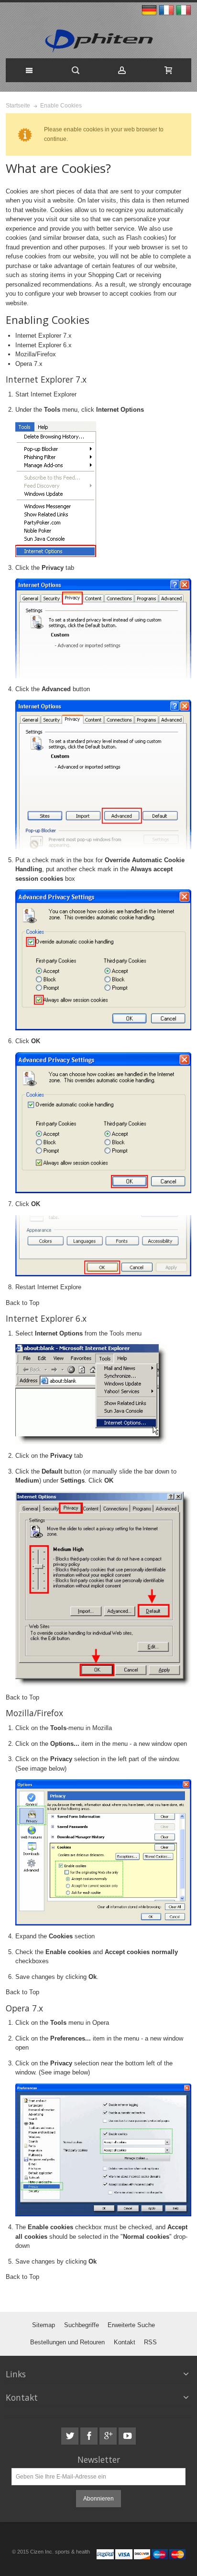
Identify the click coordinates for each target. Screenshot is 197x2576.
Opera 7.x (29, 364)
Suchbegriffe (82, 2325)
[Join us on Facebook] (90, 2436)
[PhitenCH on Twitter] (71, 2436)
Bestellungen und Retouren (67, 2342)
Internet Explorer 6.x (44, 345)
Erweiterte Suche (131, 2325)
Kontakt (125, 2342)
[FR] (167, 11)
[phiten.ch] (99, 41)
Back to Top (22, 1303)
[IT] (184, 11)
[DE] (150, 11)
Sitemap (44, 2325)
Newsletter (99, 2460)
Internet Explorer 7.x (44, 336)
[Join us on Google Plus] (109, 2436)
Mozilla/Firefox (36, 354)
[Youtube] (127, 2436)
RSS (150, 2342)
